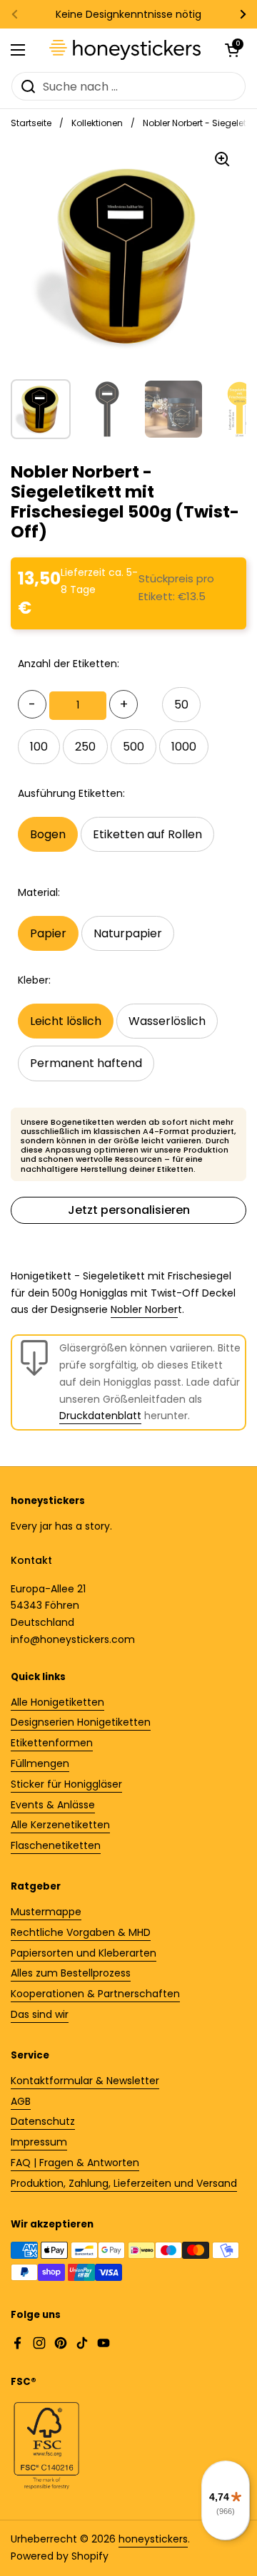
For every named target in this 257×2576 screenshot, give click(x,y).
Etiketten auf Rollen (147, 834)
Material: (39, 892)
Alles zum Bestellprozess (71, 1973)
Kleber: (34, 980)
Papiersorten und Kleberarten (84, 1953)
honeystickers (153, 2539)
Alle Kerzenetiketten (60, 1825)
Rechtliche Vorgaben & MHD (81, 1932)
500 (133, 747)
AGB (21, 2101)
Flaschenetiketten (56, 1845)
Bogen (48, 834)
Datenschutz (43, 2121)
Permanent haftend (86, 1063)
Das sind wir (40, 2014)
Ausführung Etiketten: (71, 793)
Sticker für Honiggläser (66, 1784)
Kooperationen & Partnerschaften (95, 1994)
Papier (48, 933)
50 (181, 705)
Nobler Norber (144, 1309)
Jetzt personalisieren (129, 1210)
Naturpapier (128, 933)
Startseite (31, 123)
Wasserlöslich (167, 1021)
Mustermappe (46, 1912)
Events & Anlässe (53, 1805)
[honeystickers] (125, 50)
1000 (184, 747)
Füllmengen (40, 1763)
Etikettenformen (52, 1743)
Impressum (39, 2142)
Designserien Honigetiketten (81, 1722)
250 (85, 747)
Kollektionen (97, 123)
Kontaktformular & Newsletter (85, 2081)
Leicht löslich (66, 1021)
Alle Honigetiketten (57, 1702)
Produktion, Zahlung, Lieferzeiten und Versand (124, 2183)
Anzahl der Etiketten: (69, 664)
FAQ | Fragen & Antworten (75, 2163)
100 (39, 747)
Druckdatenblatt (100, 1416)
